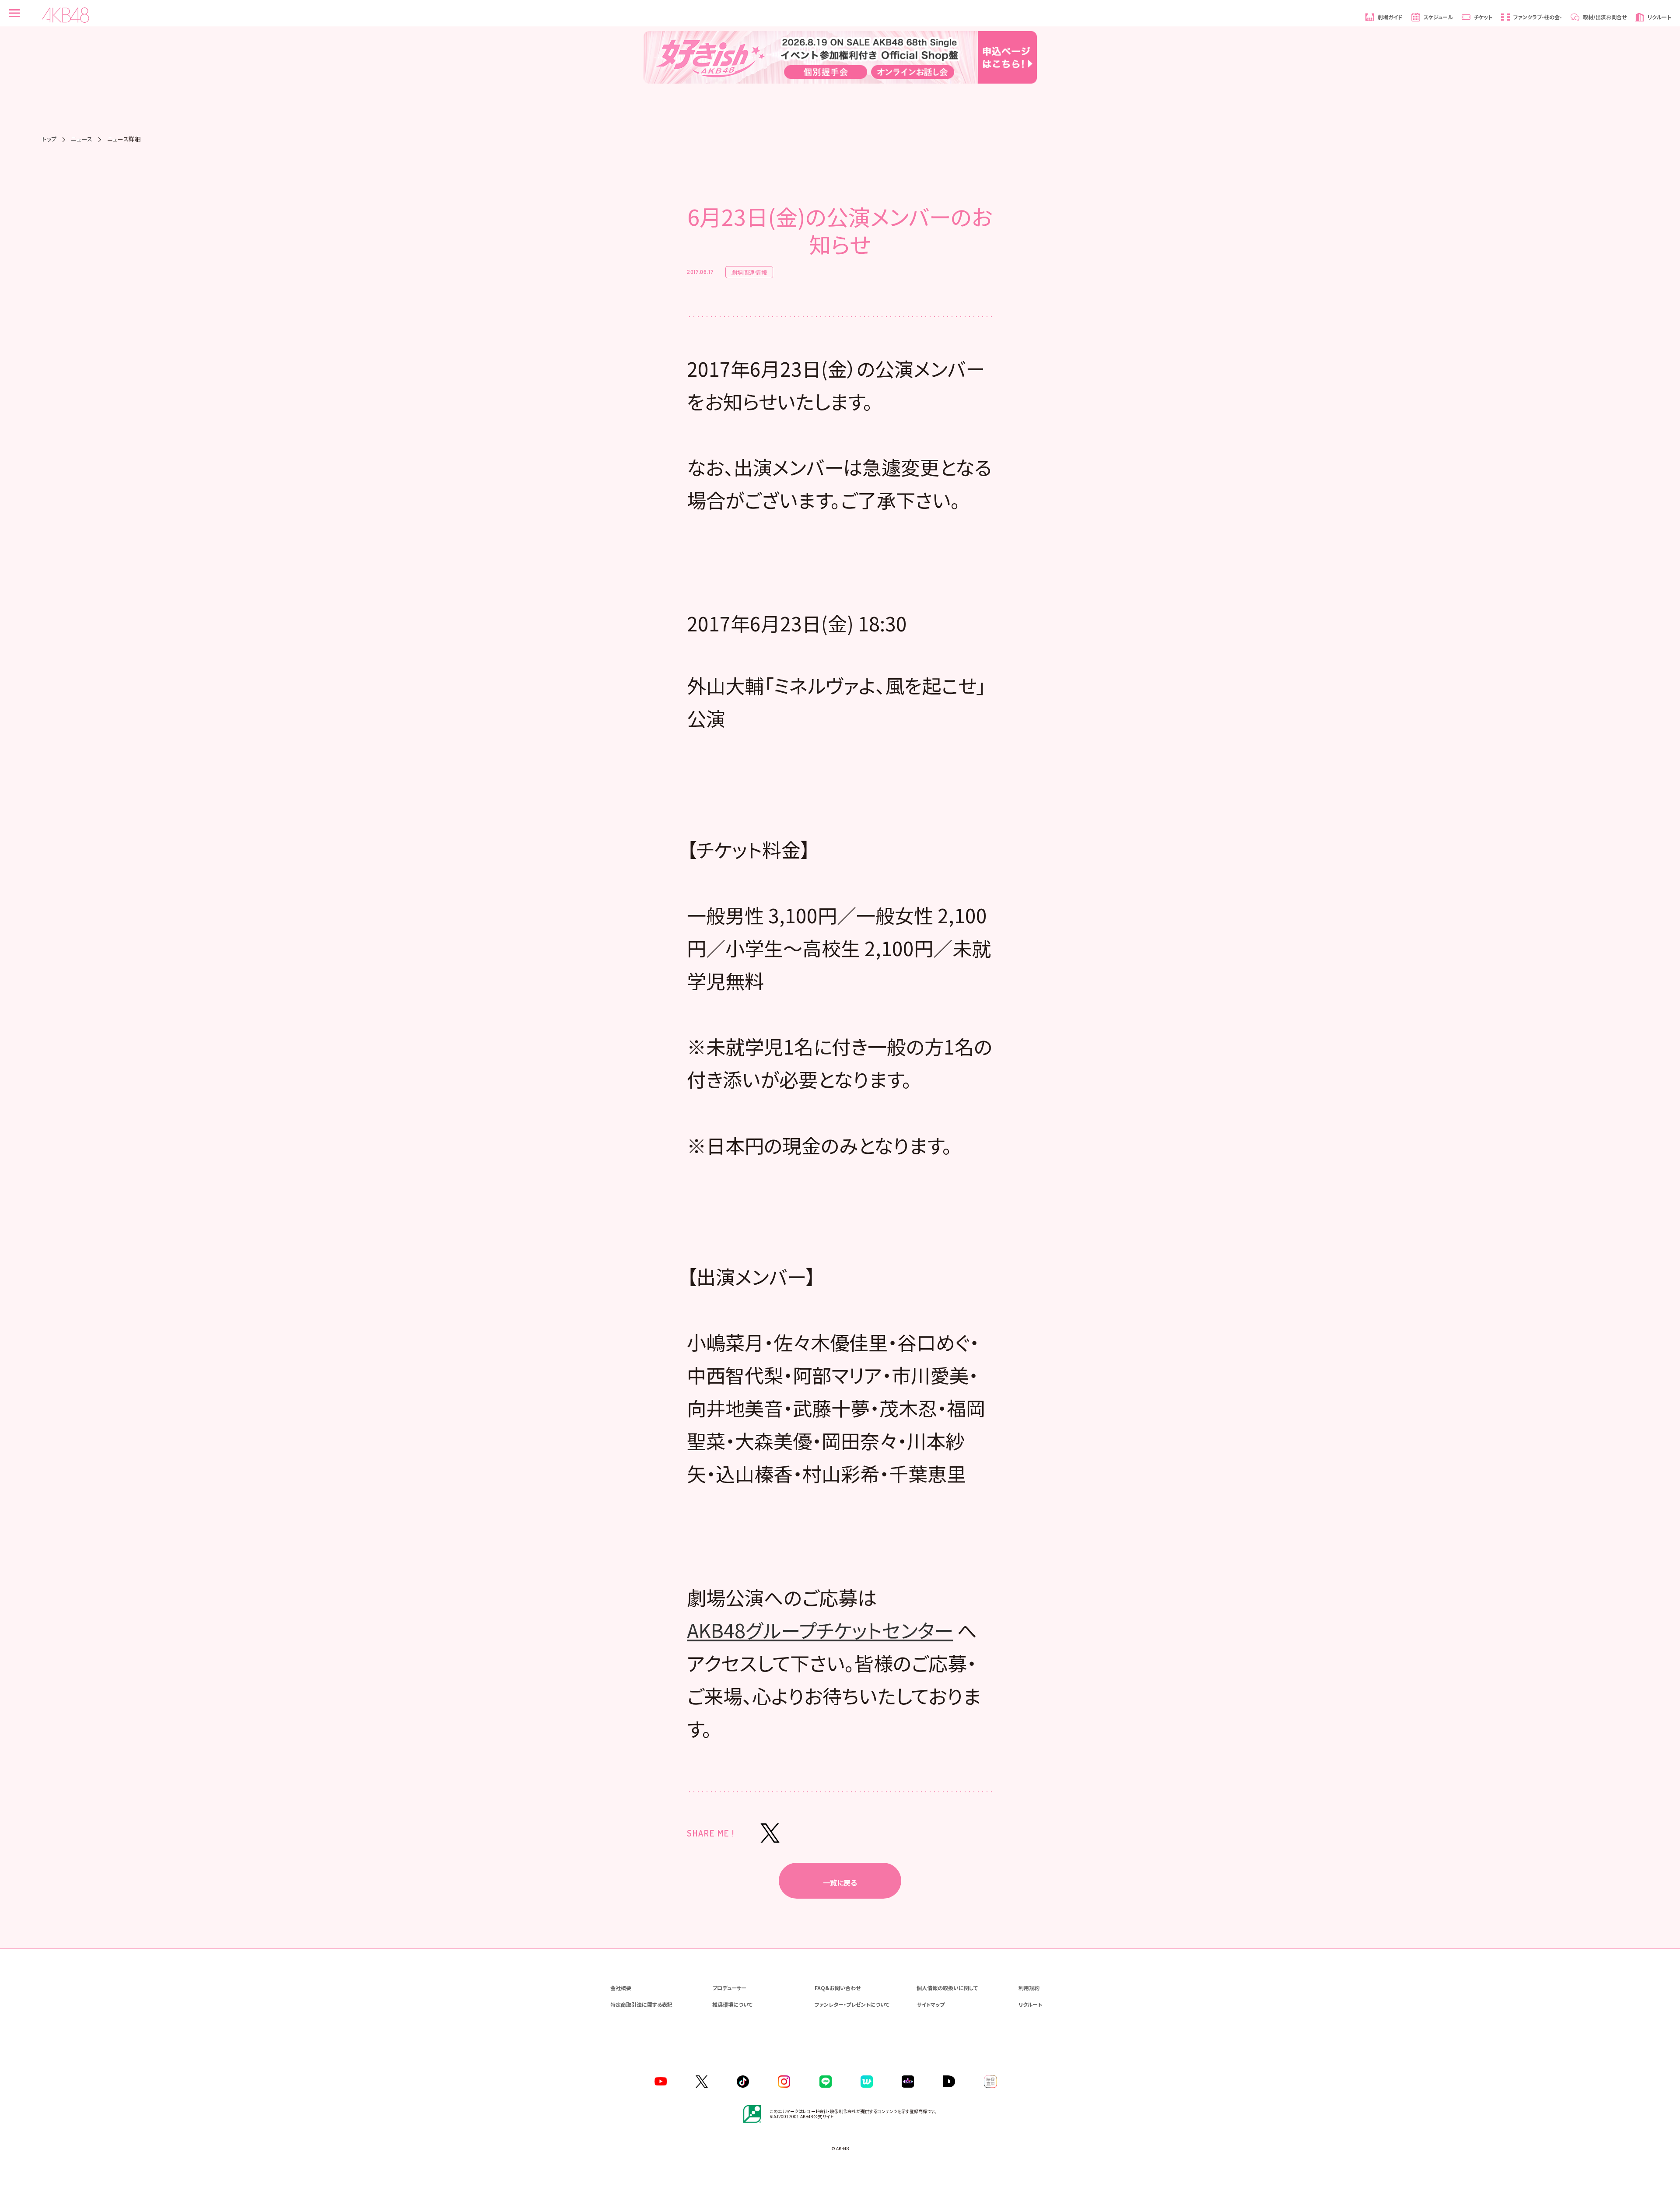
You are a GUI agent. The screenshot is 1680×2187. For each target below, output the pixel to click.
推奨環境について (732, 2004)
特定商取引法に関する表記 (641, 2004)
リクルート (1030, 2004)
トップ (49, 139)
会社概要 (621, 1988)
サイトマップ (931, 2004)
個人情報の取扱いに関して (947, 1988)
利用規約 (1029, 1988)
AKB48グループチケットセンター (820, 1630)
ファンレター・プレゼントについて (852, 2004)
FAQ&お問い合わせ (838, 1988)
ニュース (82, 139)
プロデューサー (729, 1988)
